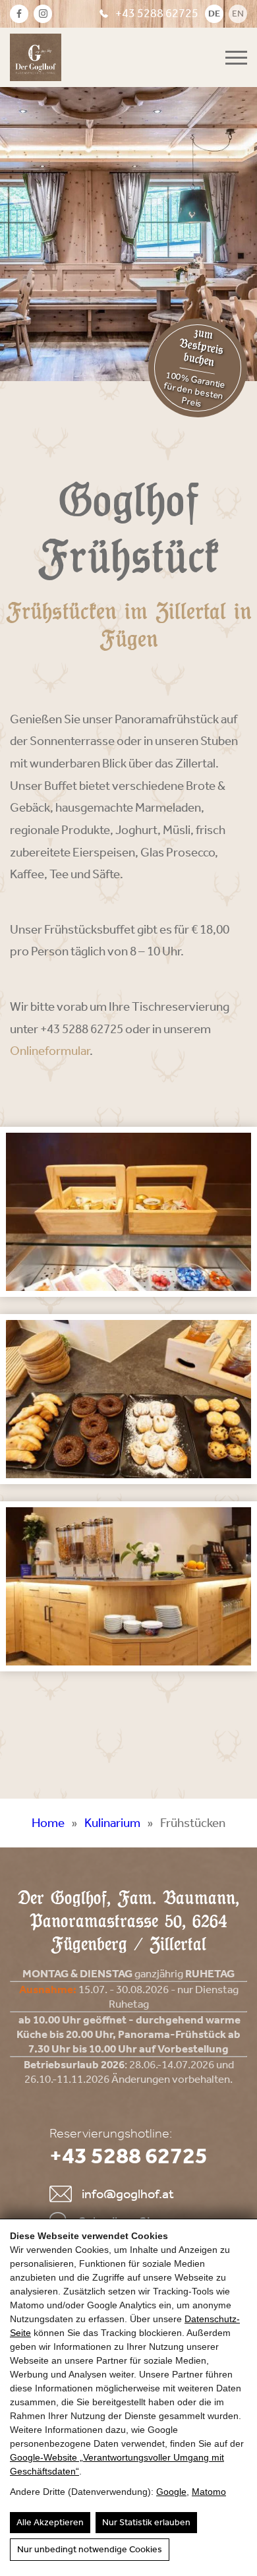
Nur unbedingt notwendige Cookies (90, 2549)
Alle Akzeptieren (50, 2522)
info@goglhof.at (128, 2194)
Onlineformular (50, 1051)
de (214, 14)
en (238, 14)
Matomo (209, 2492)
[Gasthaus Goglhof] (36, 57)
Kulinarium (112, 1823)
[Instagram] (43, 14)
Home (48, 1823)
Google (171, 2492)
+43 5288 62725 (157, 13)
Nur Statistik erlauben (146, 2522)
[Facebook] (19, 14)
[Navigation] (236, 58)
